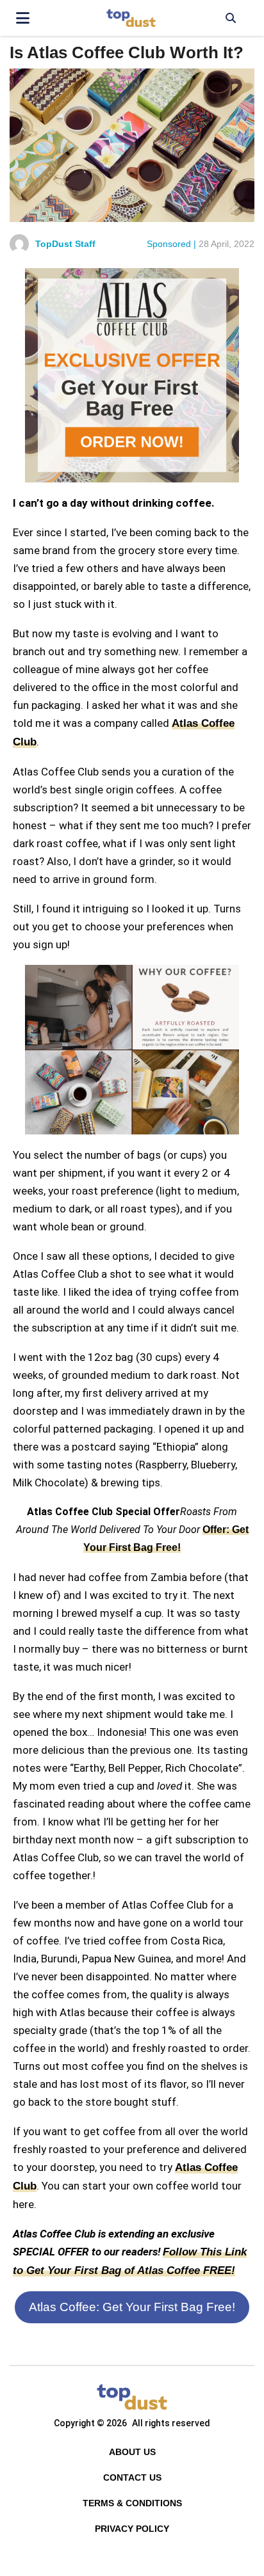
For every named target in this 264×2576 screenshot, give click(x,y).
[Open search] (230, 18)
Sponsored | (171, 244)
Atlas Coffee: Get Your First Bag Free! (132, 2307)
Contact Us (132, 2477)
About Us (132, 2452)
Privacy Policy (132, 2529)
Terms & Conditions (132, 2503)
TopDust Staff (65, 244)
